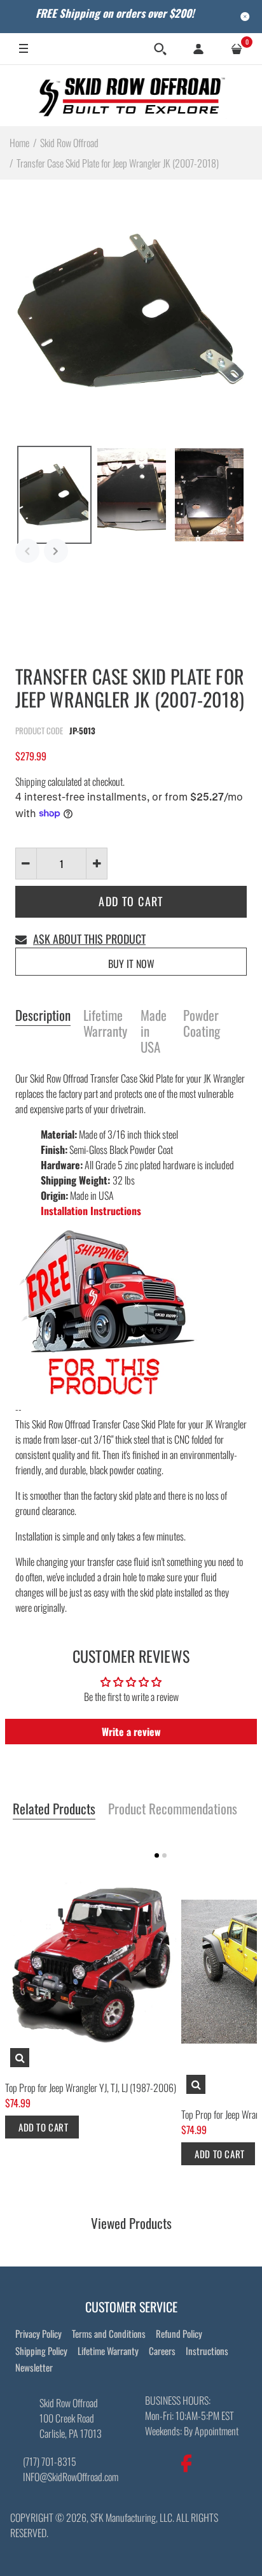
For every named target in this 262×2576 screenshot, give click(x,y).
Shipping (31, 781)
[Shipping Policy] (107, 1313)
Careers (162, 2351)
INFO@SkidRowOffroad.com (71, 2477)
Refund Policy (179, 2333)
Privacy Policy (38, 2333)
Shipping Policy (41, 2351)
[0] (237, 49)
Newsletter (34, 2367)
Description (43, 1016)
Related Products (54, 1809)
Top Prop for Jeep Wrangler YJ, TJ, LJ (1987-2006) (91, 2088)
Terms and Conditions (109, 2333)
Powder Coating (202, 1024)
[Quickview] (20, 2058)
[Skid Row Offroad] (131, 95)
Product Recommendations (173, 1809)
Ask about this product (89, 939)
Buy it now (131, 964)
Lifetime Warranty (105, 1024)
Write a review (131, 1732)
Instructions (207, 2351)
